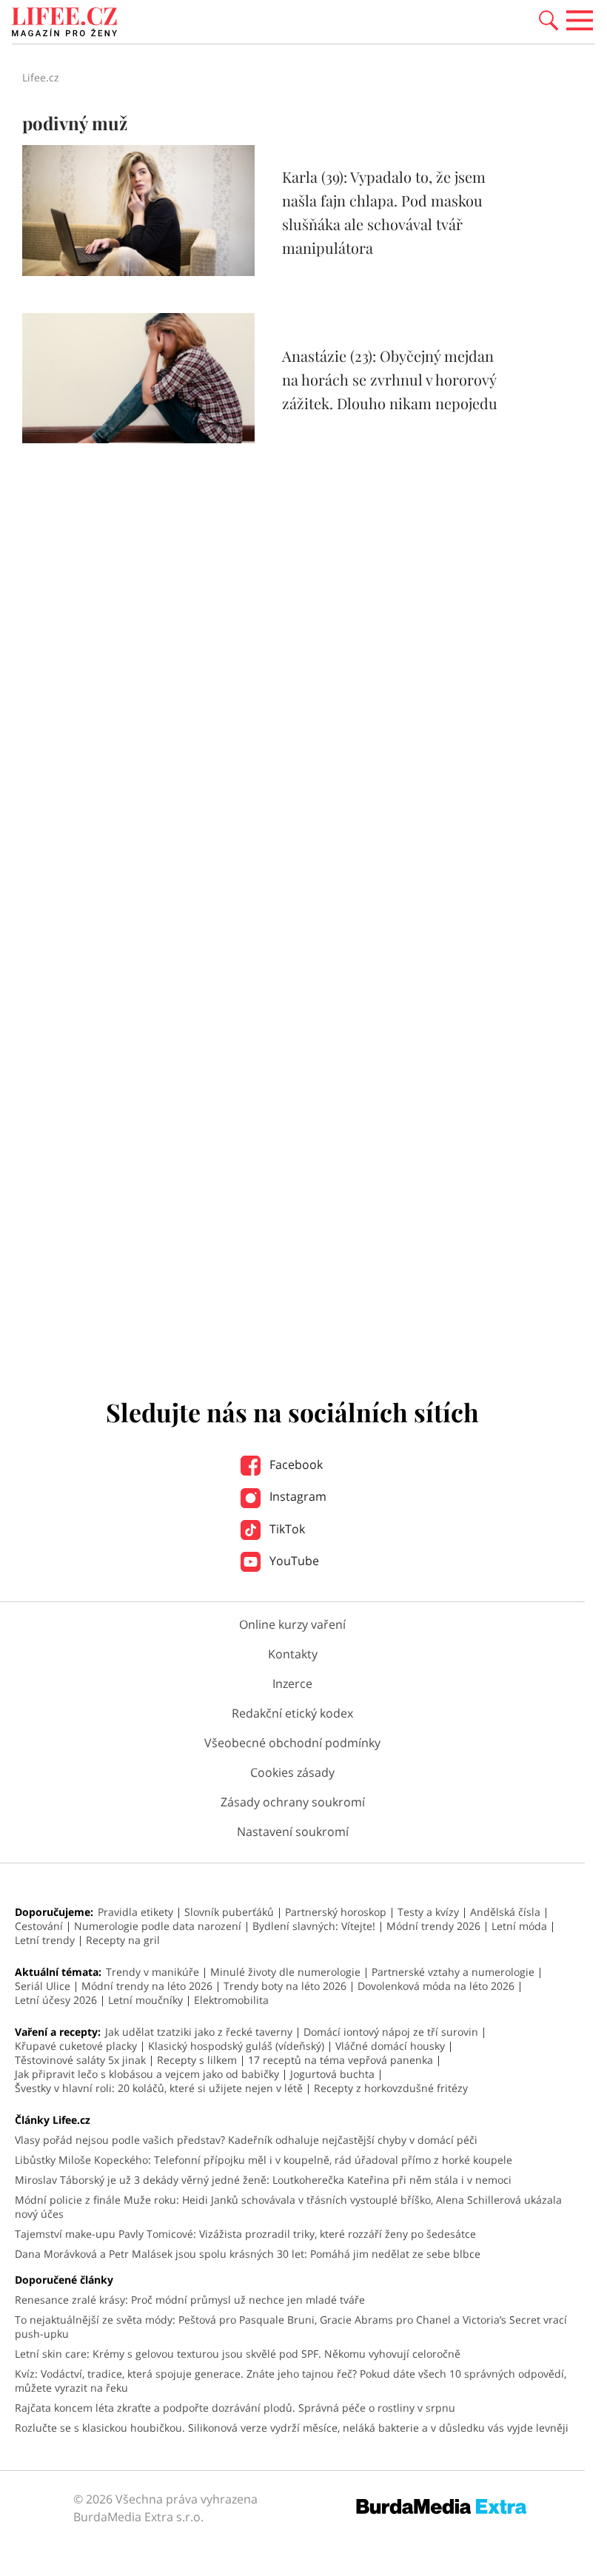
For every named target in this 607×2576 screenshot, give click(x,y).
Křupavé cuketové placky (76, 2046)
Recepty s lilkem (197, 2060)
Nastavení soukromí (293, 1832)
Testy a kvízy (428, 1912)
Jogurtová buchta (332, 2074)
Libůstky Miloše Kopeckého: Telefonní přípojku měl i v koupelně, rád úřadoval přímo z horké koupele (264, 2160)
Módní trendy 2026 (433, 1926)
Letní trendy (45, 1940)
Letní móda (519, 1926)
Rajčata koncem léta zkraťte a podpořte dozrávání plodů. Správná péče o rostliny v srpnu (235, 2408)
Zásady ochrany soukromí (293, 1802)
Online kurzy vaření (292, 1624)
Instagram (296, 1496)
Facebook (295, 1464)
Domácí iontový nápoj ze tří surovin (391, 2032)
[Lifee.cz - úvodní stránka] (64, 24)
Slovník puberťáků (229, 1912)
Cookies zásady (292, 1772)
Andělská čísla (505, 1912)
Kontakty (293, 1654)
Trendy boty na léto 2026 (285, 1986)
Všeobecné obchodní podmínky (292, 1743)
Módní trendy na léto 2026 (147, 1986)
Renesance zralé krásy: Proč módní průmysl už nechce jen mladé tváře (190, 2300)
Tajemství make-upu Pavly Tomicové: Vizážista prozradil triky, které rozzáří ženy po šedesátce (245, 2234)
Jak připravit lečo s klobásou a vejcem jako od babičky (147, 2074)
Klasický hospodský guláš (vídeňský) (236, 2046)
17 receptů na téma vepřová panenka (341, 2060)
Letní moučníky (145, 2000)
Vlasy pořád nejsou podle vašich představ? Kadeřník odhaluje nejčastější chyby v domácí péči (246, 2140)
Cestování (39, 1926)
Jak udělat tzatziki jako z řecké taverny (199, 2032)
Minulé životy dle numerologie (285, 1972)
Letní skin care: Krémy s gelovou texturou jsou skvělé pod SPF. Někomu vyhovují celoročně (238, 2354)
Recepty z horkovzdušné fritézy (391, 2088)
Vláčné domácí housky (390, 2046)
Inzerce (292, 1684)
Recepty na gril (123, 1940)
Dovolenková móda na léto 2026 (436, 1986)
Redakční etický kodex (292, 1713)
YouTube (293, 1561)
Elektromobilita (231, 2000)
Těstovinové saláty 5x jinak (80, 2060)
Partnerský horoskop (336, 1912)
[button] (549, 19)
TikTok (286, 1529)
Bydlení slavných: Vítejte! (314, 1926)
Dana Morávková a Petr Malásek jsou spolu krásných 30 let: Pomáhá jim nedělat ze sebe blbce (248, 2254)
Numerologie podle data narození (158, 1926)
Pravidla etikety (135, 1912)
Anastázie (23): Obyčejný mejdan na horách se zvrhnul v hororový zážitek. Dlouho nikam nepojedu (390, 379)
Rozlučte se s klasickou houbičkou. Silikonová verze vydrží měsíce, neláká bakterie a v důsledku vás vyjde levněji (292, 2428)
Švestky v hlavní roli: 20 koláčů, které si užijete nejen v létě (159, 2088)
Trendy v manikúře (152, 1972)
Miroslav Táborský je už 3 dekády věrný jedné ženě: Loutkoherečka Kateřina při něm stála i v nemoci (263, 2180)
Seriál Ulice (43, 1986)
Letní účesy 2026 (56, 2000)
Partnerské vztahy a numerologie (453, 1972)
